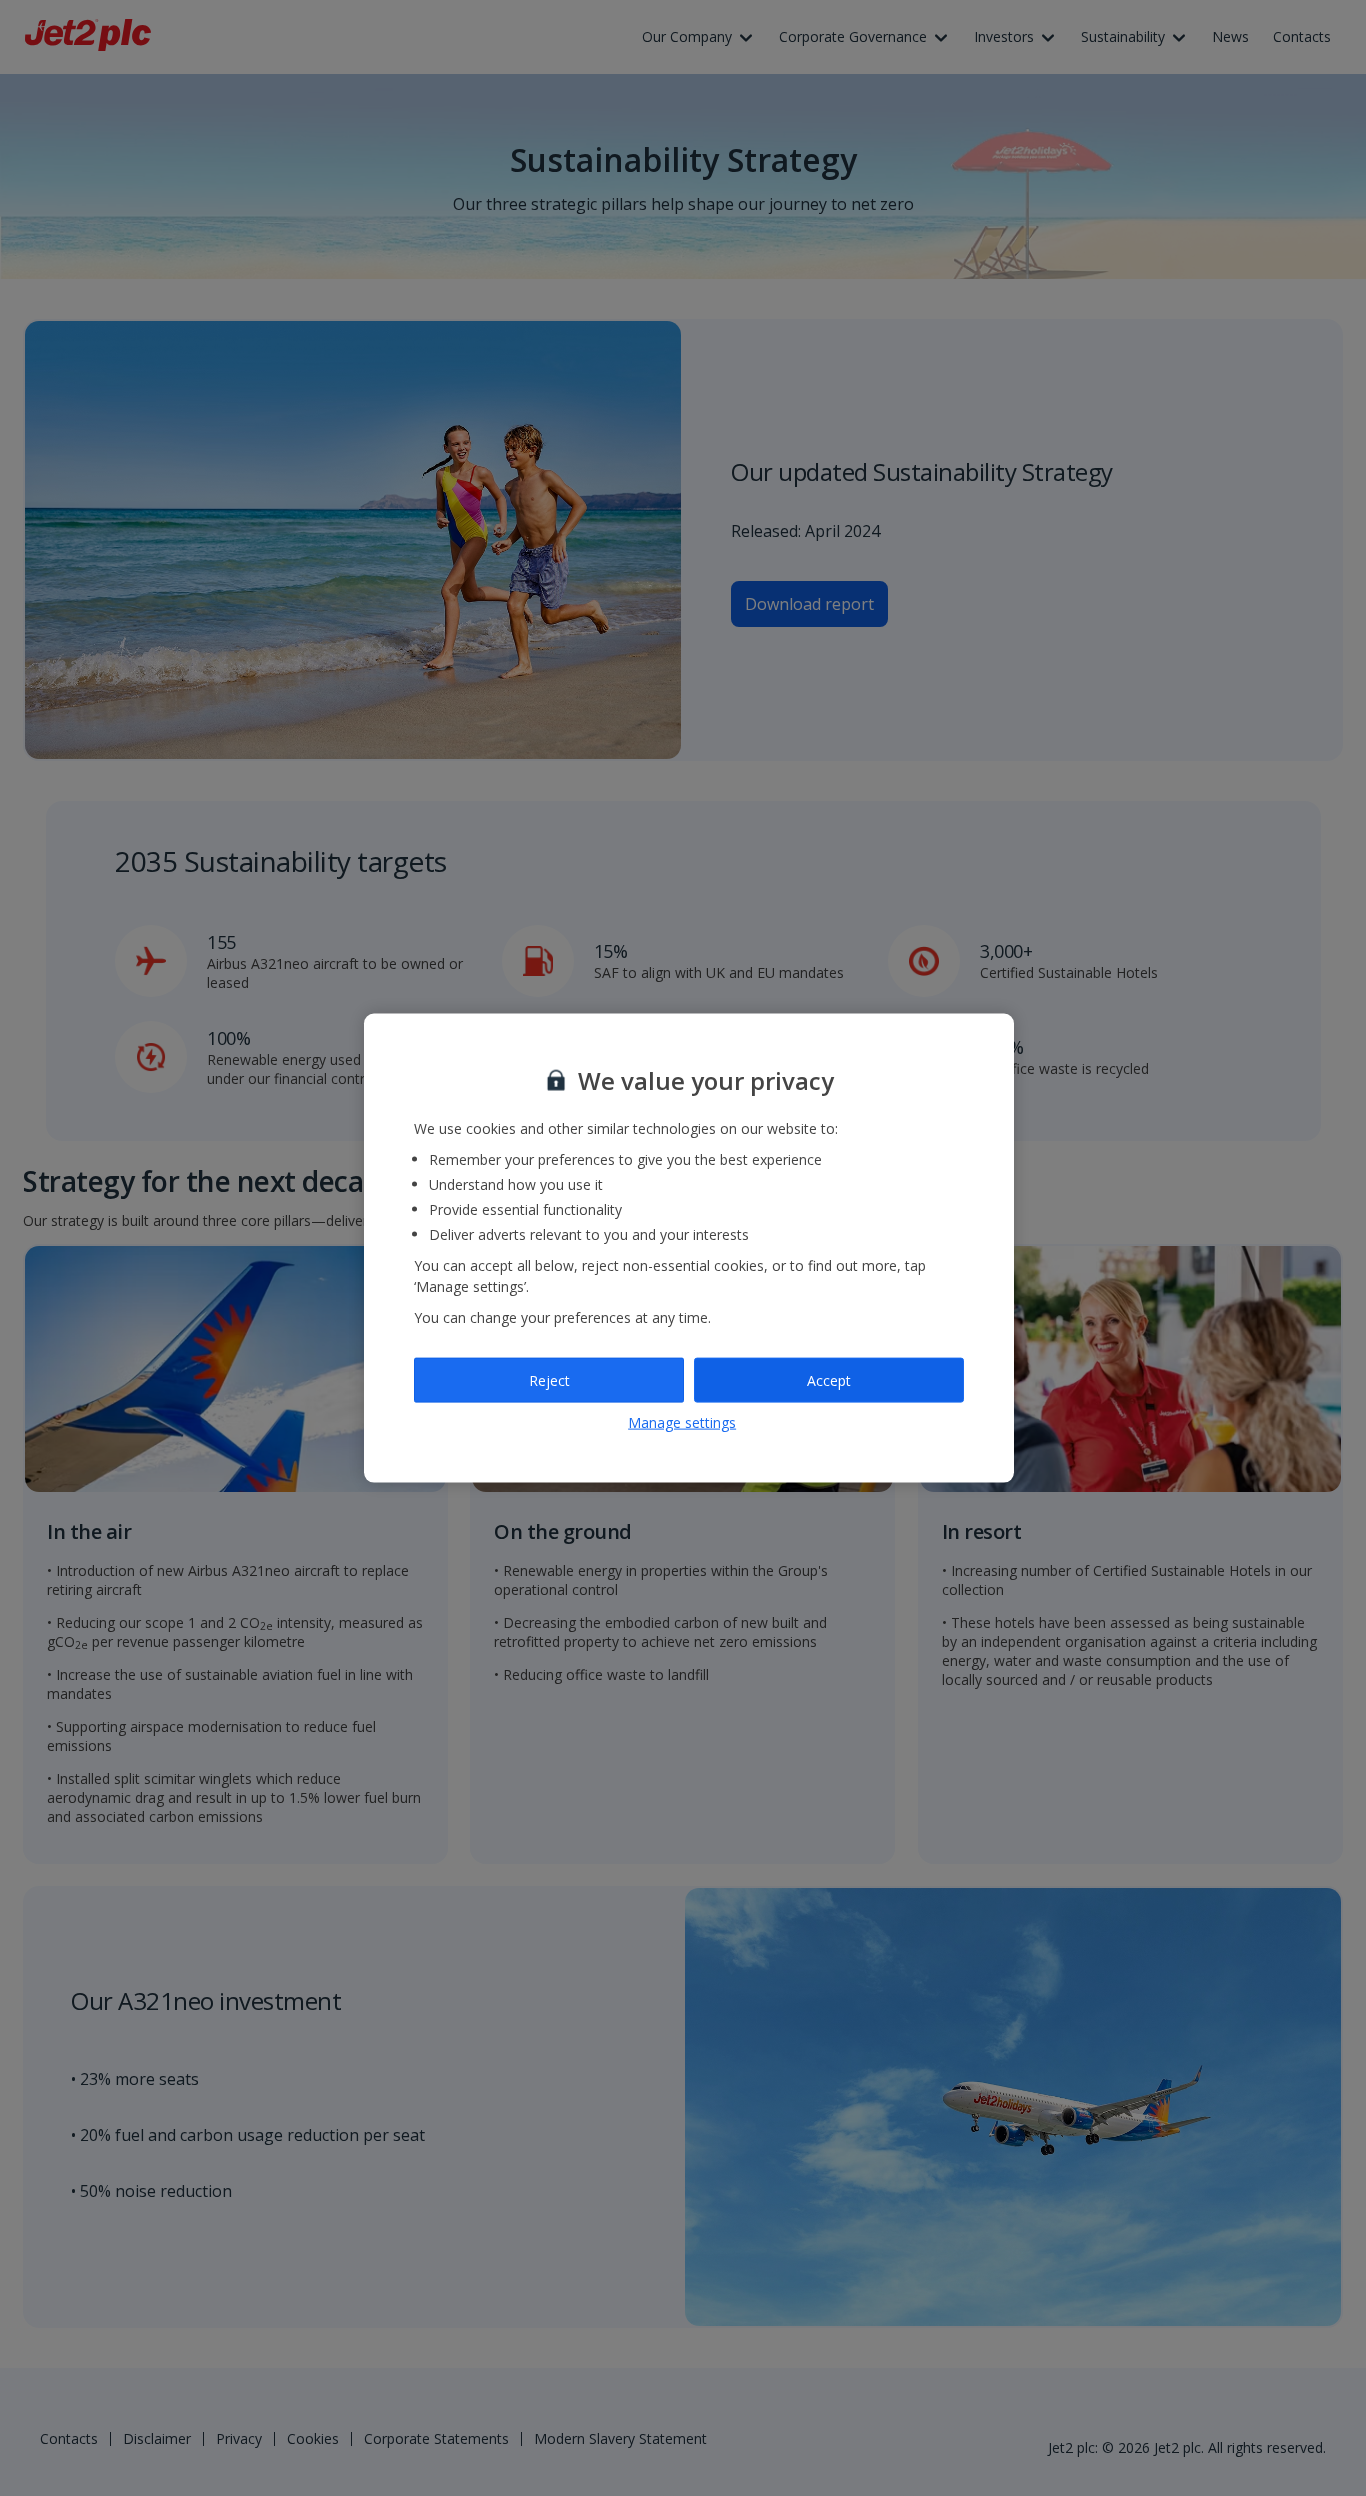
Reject (549, 1379)
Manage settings (682, 1422)
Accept (829, 1379)
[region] (689, 1248)
